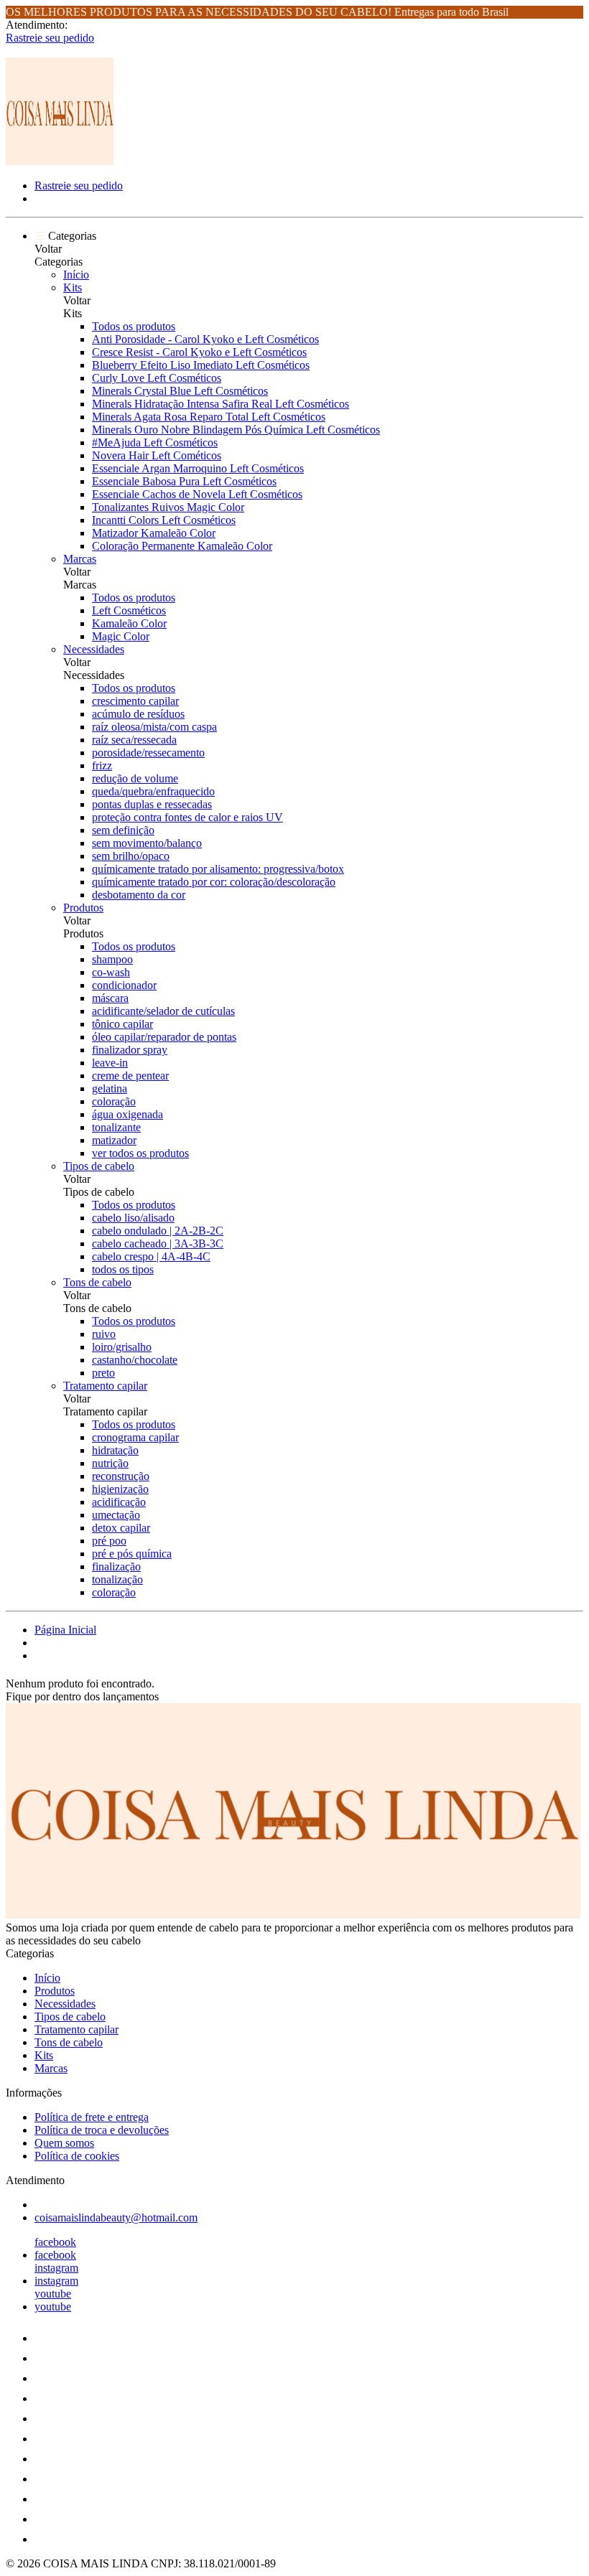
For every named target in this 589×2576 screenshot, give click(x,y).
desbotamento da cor (139, 895)
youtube (53, 2294)
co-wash (111, 972)
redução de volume (135, 778)
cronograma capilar (135, 1437)
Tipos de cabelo (99, 1166)
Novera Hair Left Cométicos (157, 455)
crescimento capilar (135, 701)
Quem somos (64, 2143)
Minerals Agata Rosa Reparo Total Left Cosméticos (209, 417)
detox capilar (121, 1528)
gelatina (110, 1088)
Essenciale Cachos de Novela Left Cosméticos (197, 494)
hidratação (115, 1450)
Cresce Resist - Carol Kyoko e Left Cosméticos (199, 352)
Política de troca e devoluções (102, 2130)
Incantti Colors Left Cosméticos (164, 520)
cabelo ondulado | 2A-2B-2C (158, 1231)
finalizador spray (130, 1050)
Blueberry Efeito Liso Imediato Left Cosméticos (201, 365)
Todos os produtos (134, 326)
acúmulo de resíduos (138, 714)
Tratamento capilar (105, 1386)
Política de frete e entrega (92, 2117)
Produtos (83, 908)
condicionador (124, 985)
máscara (110, 998)
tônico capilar (122, 1024)
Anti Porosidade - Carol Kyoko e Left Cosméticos (205, 339)
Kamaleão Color (129, 623)
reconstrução (121, 1476)
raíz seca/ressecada (134, 740)
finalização (116, 1566)
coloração (114, 1101)
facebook (55, 2242)
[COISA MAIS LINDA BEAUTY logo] (60, 161)
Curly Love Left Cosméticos (157, 378)
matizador (114, 1140)
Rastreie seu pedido (50, 38)
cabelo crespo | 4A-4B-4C (151, 1256)
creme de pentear (130, 1076)
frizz (102, 765)
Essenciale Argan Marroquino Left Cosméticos (198, 468)
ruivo (104, 1334)
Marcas (80, 559)
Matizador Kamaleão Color (154, 533)
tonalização (117, 1579)
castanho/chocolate (135, 1360)
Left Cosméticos (129, 610)
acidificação (119, 1502)
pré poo (109, 1541)
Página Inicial (65, 1630)
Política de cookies (77, 2156)
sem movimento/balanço (147, 843)
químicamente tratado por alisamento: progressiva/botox (218, 869)
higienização (120, 1489)
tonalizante (116, 1127)
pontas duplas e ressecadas (152, 804)
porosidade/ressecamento (148, 753)
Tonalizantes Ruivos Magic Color (168, 507)
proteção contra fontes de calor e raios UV (187, 817)
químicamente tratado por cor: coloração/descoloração (214, 882)
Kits (73, 287)
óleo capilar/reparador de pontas (164, 1037)
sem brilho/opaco (131, 856)
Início (76, 275)
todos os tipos (123, 1269)
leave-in (110, 1063)
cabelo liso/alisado (133, 1218)
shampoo (112, 959)
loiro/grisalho (122, 1347)
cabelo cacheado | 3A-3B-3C (158, 1243)
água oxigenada (127, 1114)
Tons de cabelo (97, 1282)
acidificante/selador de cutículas (163, 1011)
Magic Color (121, 636)
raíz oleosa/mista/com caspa (154, 727)
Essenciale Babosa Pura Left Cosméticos (184, 481)
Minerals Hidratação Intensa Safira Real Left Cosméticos (221, 404)
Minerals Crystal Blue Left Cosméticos (180, 391)
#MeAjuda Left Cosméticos (155, 442)
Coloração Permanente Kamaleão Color (182, 546)
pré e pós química (132, 1554)
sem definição (123, 830)
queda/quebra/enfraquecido (153, 791)
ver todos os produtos (140, 1153)
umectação (116, 1515)
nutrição (110, 1463)
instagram (56, 2268)
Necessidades (94, 649)
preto (103, 1373)
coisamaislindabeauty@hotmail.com (116, 2217)
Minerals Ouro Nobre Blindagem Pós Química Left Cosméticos (236, 430)
